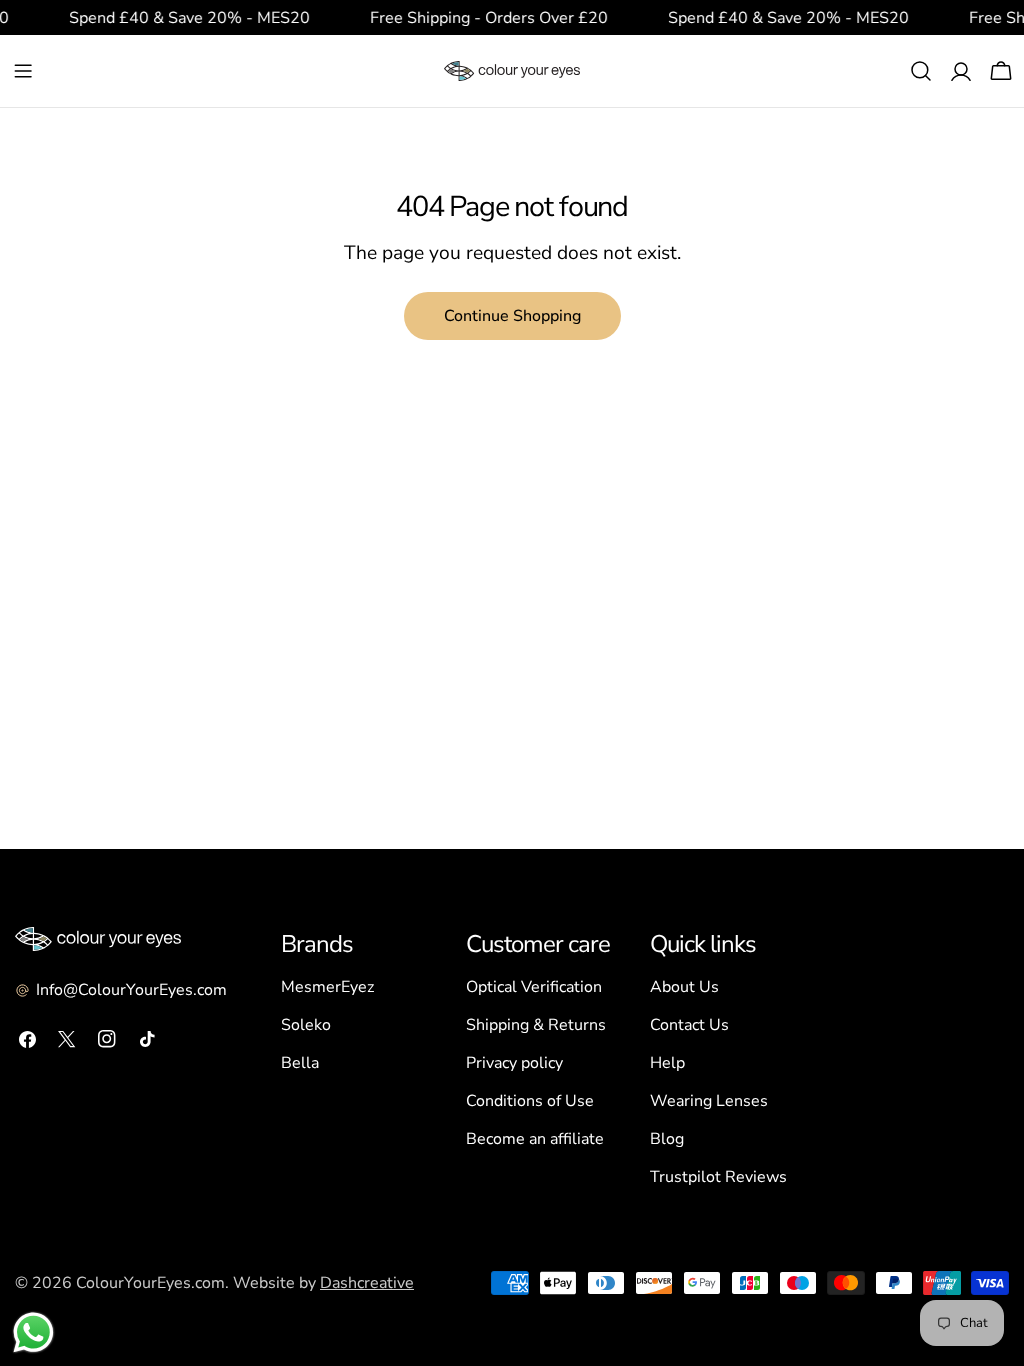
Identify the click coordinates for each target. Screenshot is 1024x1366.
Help (667, 1063)
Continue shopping (512, 316)
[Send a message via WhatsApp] (33, 1332)
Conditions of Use (530, 1101)
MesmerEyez (327, 987)
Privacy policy (514, 1063)
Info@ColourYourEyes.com (131, 990)
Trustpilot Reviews (718, 1177)
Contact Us (689, 1025)
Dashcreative (367, 1283)
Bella (300, 1063)
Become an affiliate (535, 1139)
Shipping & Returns (536, 1025)
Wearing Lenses (709, 1101)
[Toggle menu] (23, 71)
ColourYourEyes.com (150, 1283)
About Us (684, 987)
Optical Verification (534, 987)
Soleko (306, 1025)
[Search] (921, 71)
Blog (667, 1139)
